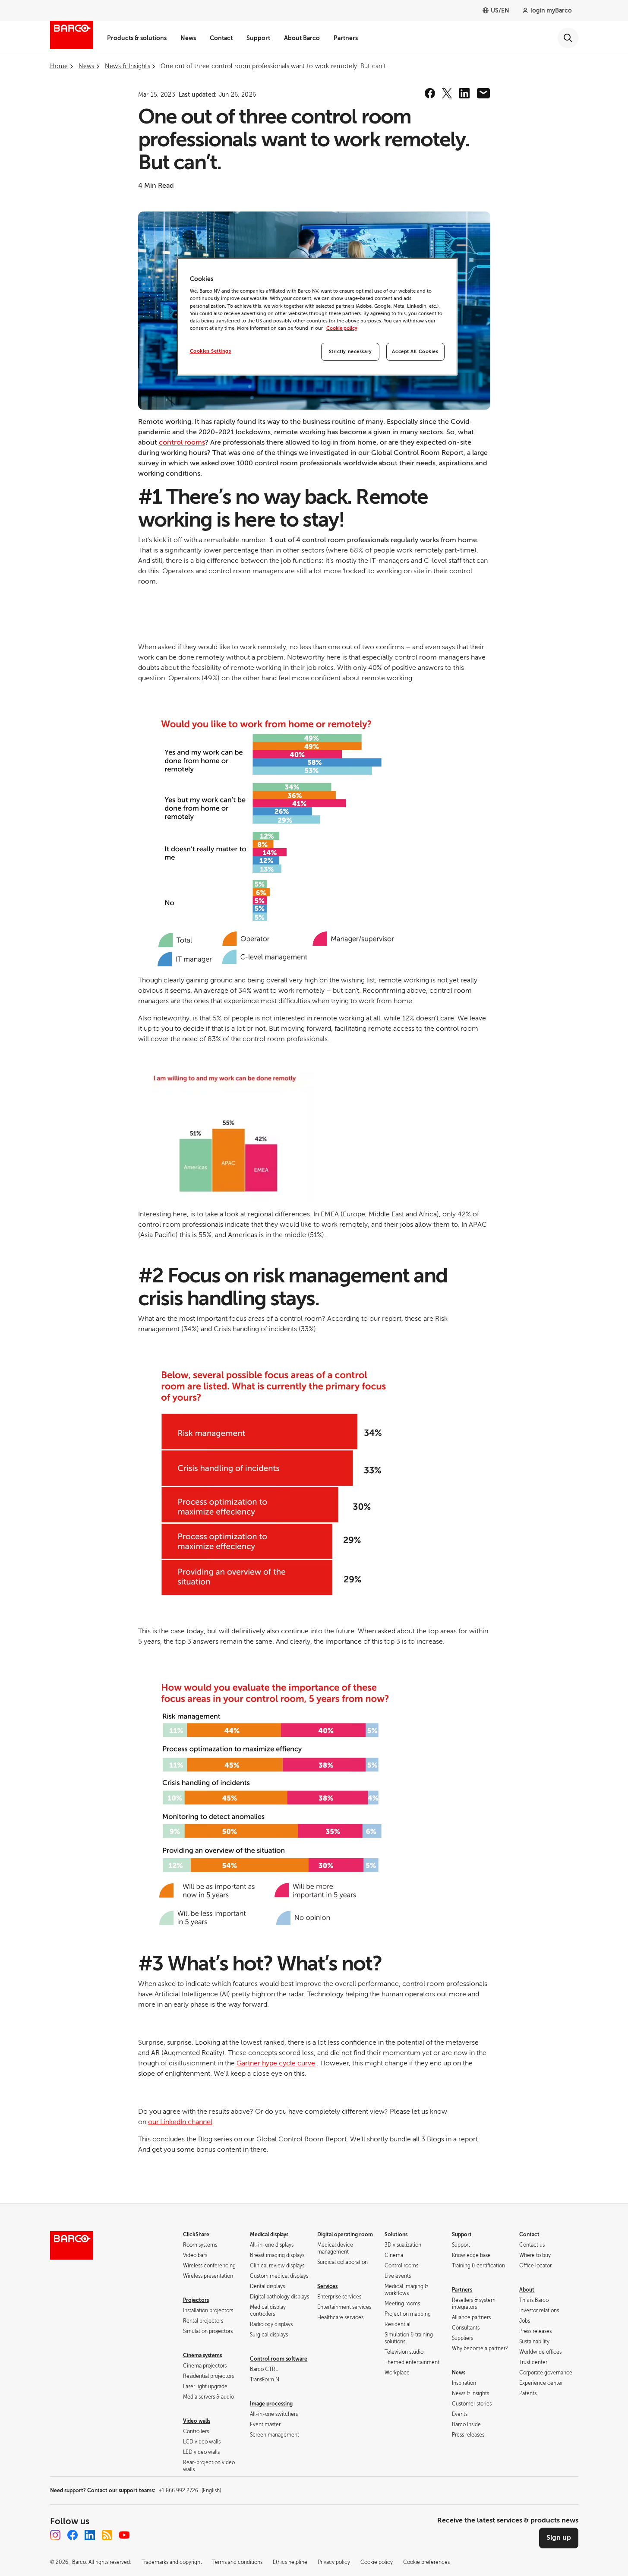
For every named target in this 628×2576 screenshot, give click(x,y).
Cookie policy (342, 328)
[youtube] (124, 2535)
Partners (346, 38)
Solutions (396, 2235)
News (188, 38)
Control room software (279, 2359)
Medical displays (269, 2235)
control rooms (182, 442)
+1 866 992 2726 (190, 2491)
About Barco (302, 38)
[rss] (107, 2535)
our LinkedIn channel (180, 2122)
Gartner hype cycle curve (276, 2063)
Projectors (196, 2300)
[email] (483, 93)
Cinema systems (202, 2355)
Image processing (271, 2404)
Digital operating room (345, 2235)
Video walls (197, 2421)
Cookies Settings (211, 351)
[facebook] (430, 93)
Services (327, 2286)
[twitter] (447, 93)
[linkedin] (464, 93)
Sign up (559, 2538)
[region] (317, 317)
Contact (221, 38)
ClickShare (196, 2235)
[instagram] (55, 2535)
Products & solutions (137, 38)
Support (258, 38)
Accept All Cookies (415, 352)
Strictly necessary (350, 352)
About (527, 2290)
